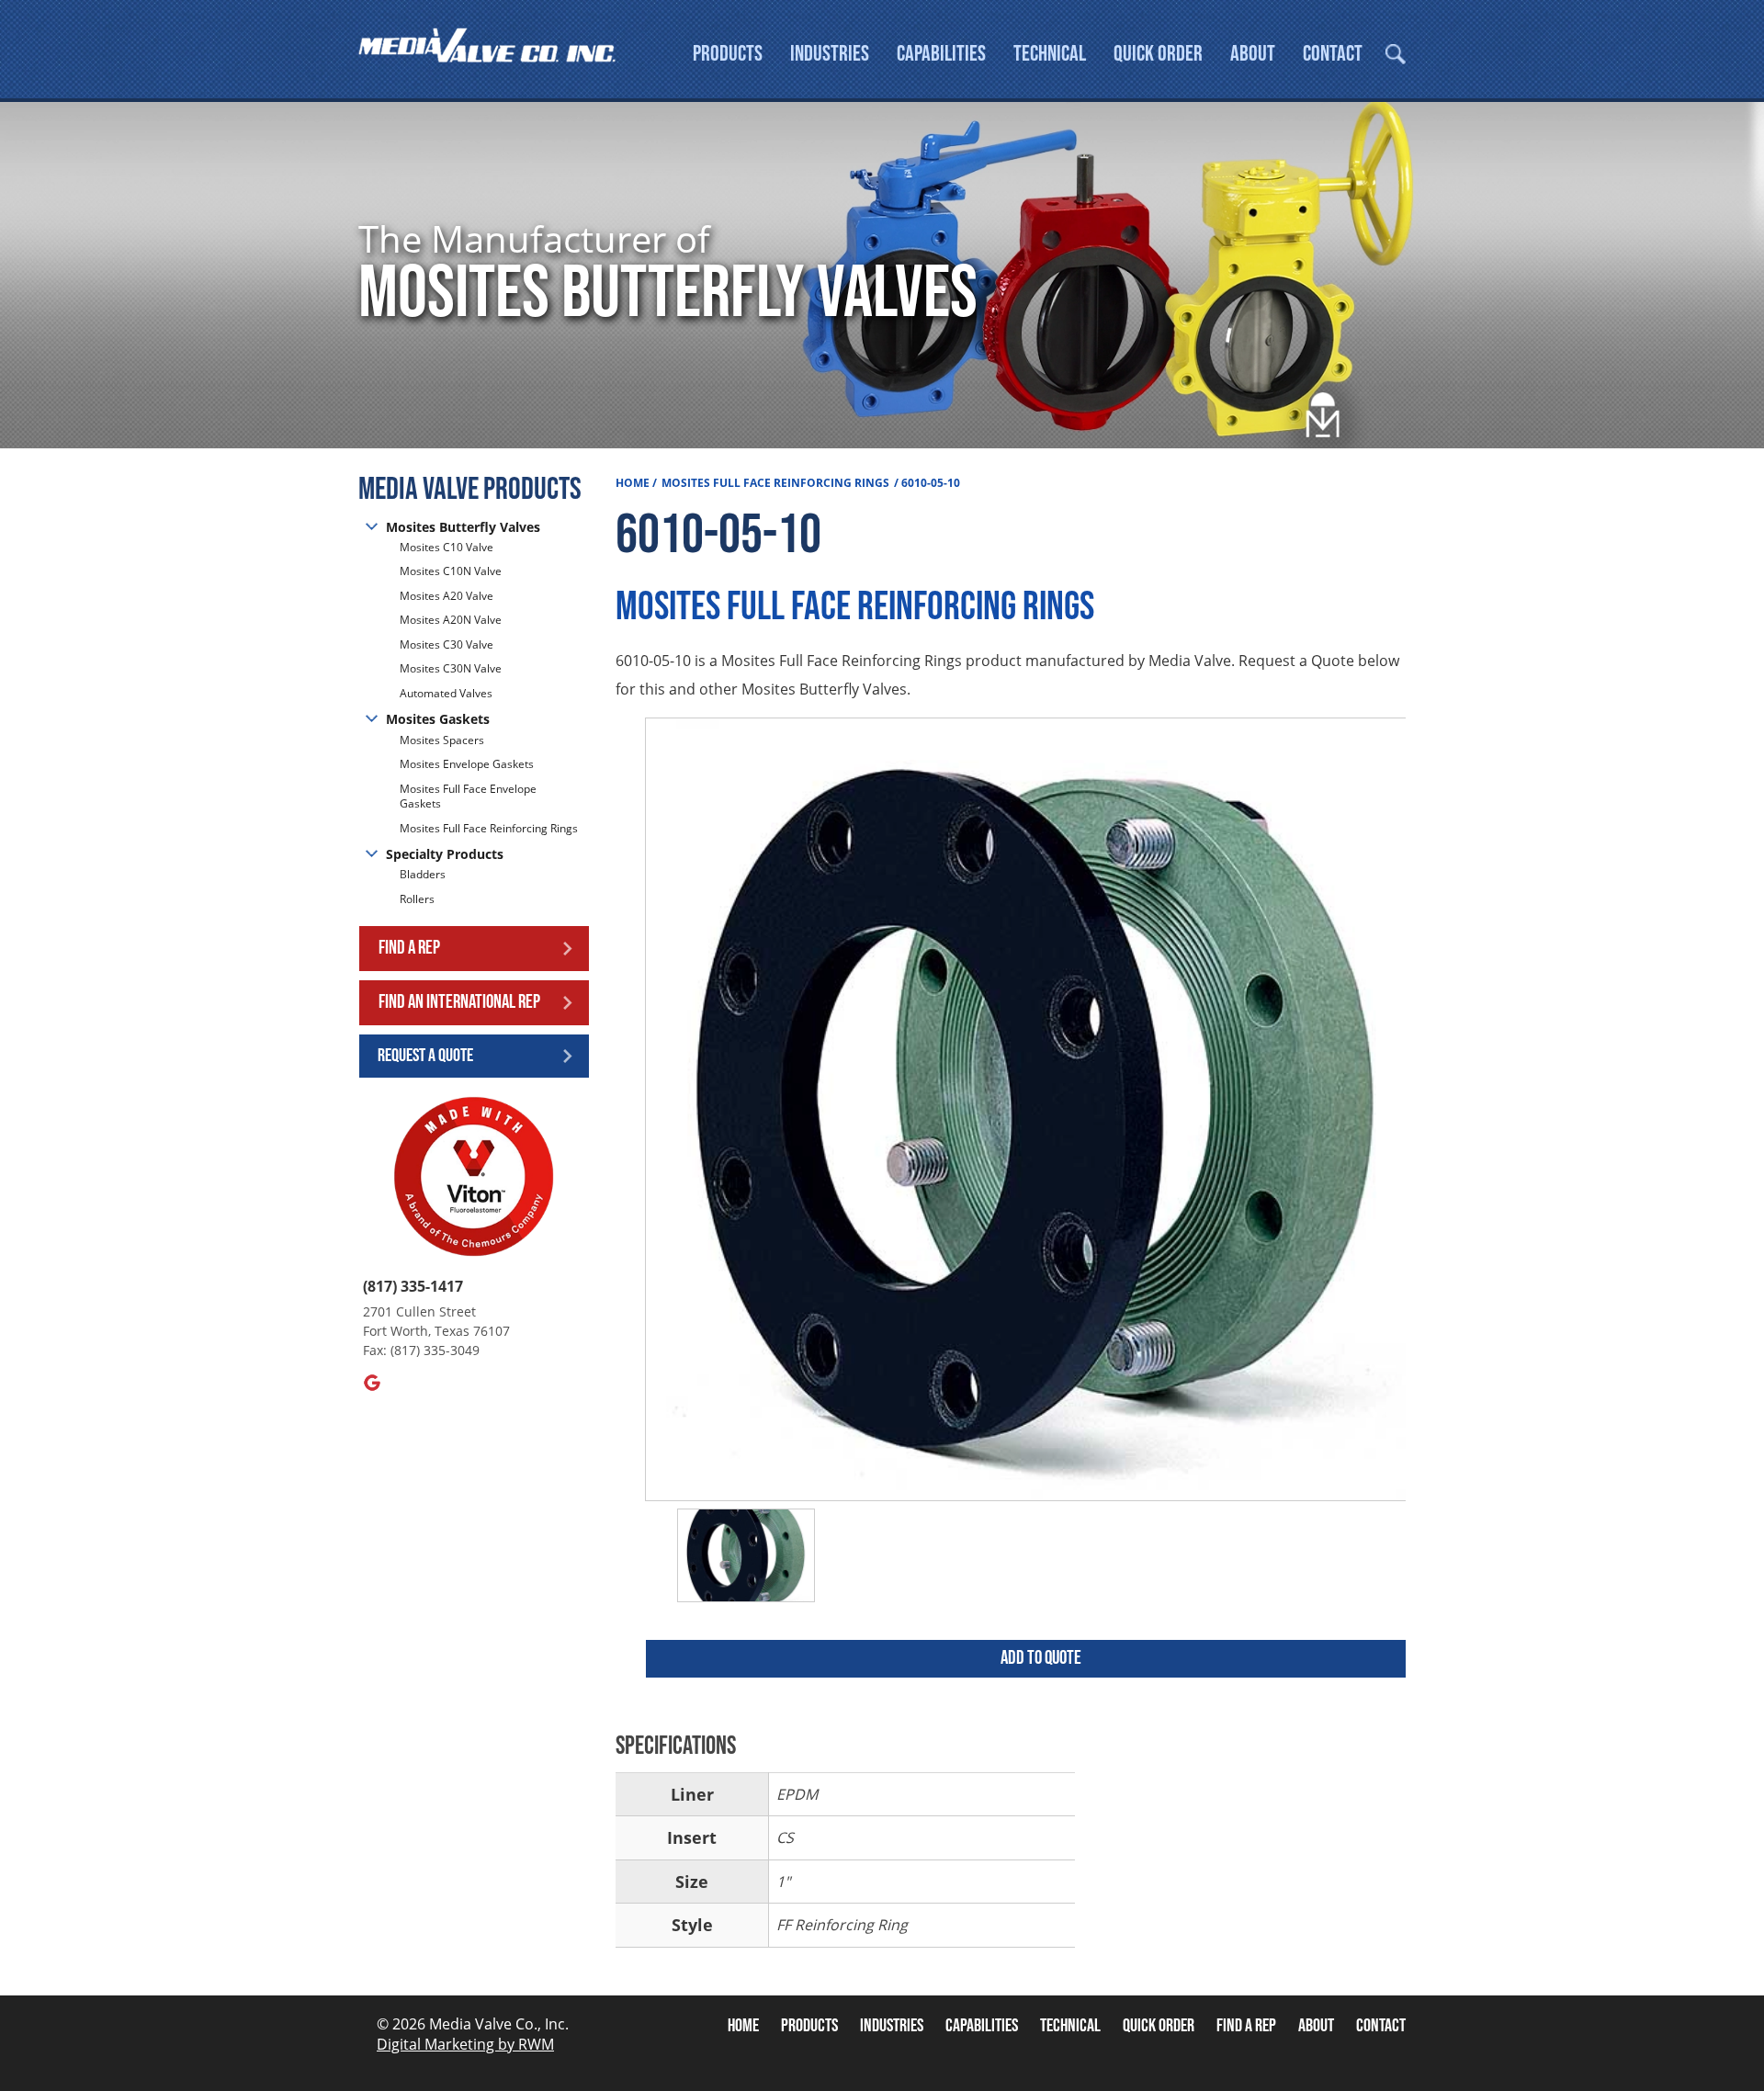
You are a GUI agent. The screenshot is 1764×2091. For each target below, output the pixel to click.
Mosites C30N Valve (451, 668)
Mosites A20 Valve (447, 596)
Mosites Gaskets (438, 719)
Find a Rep (409, 948)
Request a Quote (425, 1056)
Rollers (418, 899)
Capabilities (941, 54)
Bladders (423, 875)
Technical (1050, 54)
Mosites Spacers (442, 740)
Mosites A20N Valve (451, 620)
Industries (830, 54)
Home (633, 483)
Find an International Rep (459, 1002)
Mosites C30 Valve (447, 644)
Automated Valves (446, 693)
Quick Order (1158, 54)
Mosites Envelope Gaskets (467, 764)
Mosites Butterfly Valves (463, 527)
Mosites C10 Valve (447, 548)
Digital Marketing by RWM (465, 2044)
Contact (1333, 54)
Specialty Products (445, 854)
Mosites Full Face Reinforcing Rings (489, 828)
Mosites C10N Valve (451, 571)
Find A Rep (1246, 2026)
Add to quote (1041, 1658)
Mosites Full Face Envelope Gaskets (468, 797)
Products (728, 54)
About (1253, 54)
